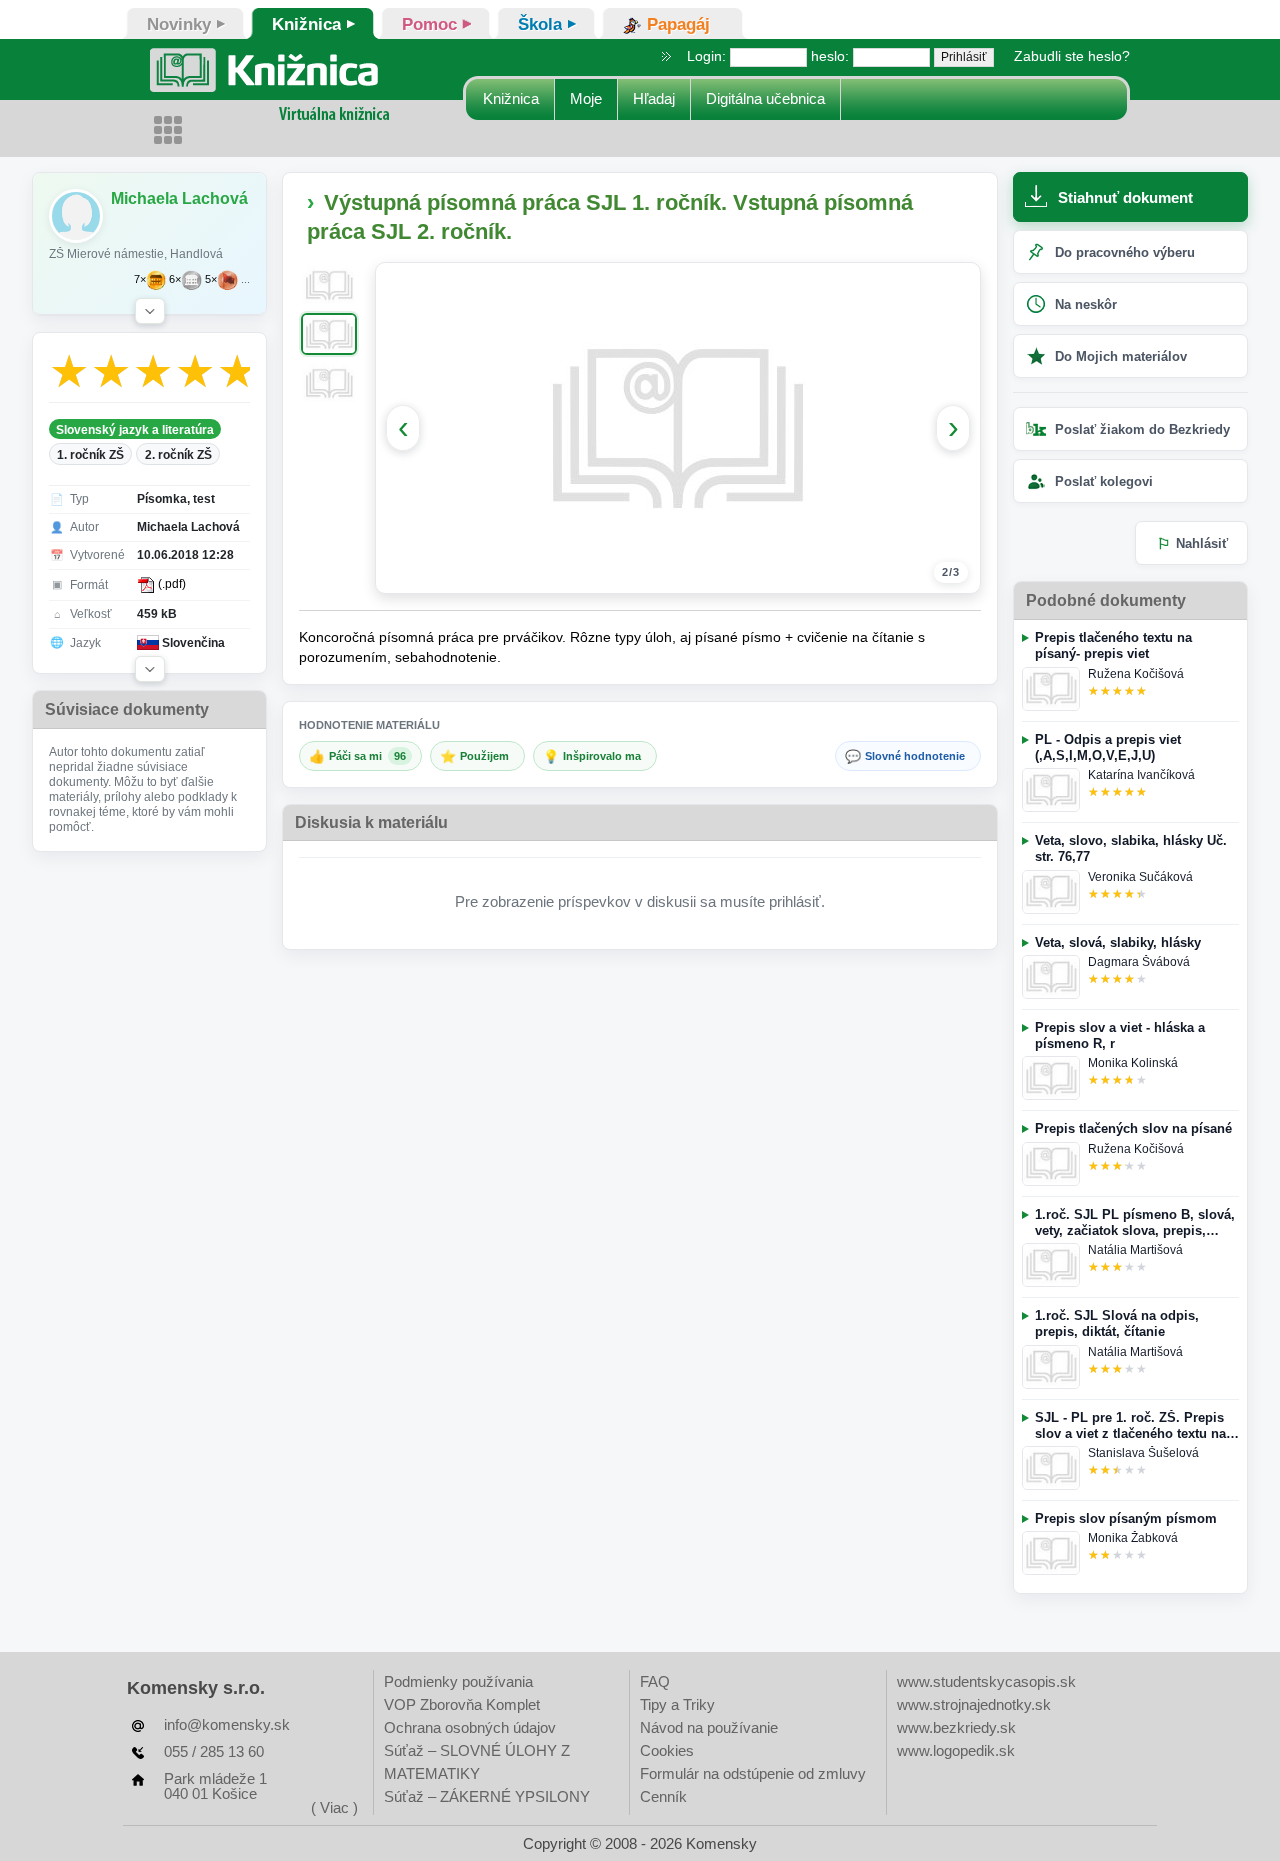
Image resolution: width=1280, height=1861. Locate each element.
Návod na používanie (709, 1727)
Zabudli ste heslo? (1072, 56)
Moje (586, 98)
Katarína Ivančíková (1141, 775)
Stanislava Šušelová (1143, 1453)
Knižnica (511, 98)
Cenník (663, 1796)
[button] (150, 311)
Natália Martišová (1135, 1250)
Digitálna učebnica (765, 98)
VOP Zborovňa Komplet (462, 1704)
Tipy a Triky (677, 1704)
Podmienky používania (458, 1681)
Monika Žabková (1133, 1538)
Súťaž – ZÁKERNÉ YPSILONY (487, 1796)
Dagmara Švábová (1139, 962)
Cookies (667, 1750)
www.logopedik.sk (956, 1750)
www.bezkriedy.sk (956, 1727)
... (245, 279)
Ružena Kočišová (1136, 674)
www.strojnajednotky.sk (974, 1704)
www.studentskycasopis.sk (986, 1681)
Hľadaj (654, 98)
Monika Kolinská (1133, 1063)
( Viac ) (334, 1807)
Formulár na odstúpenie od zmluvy (753, 1773)
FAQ (655, 1681)
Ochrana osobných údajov (470, 1727)
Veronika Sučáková (1140, 877)
